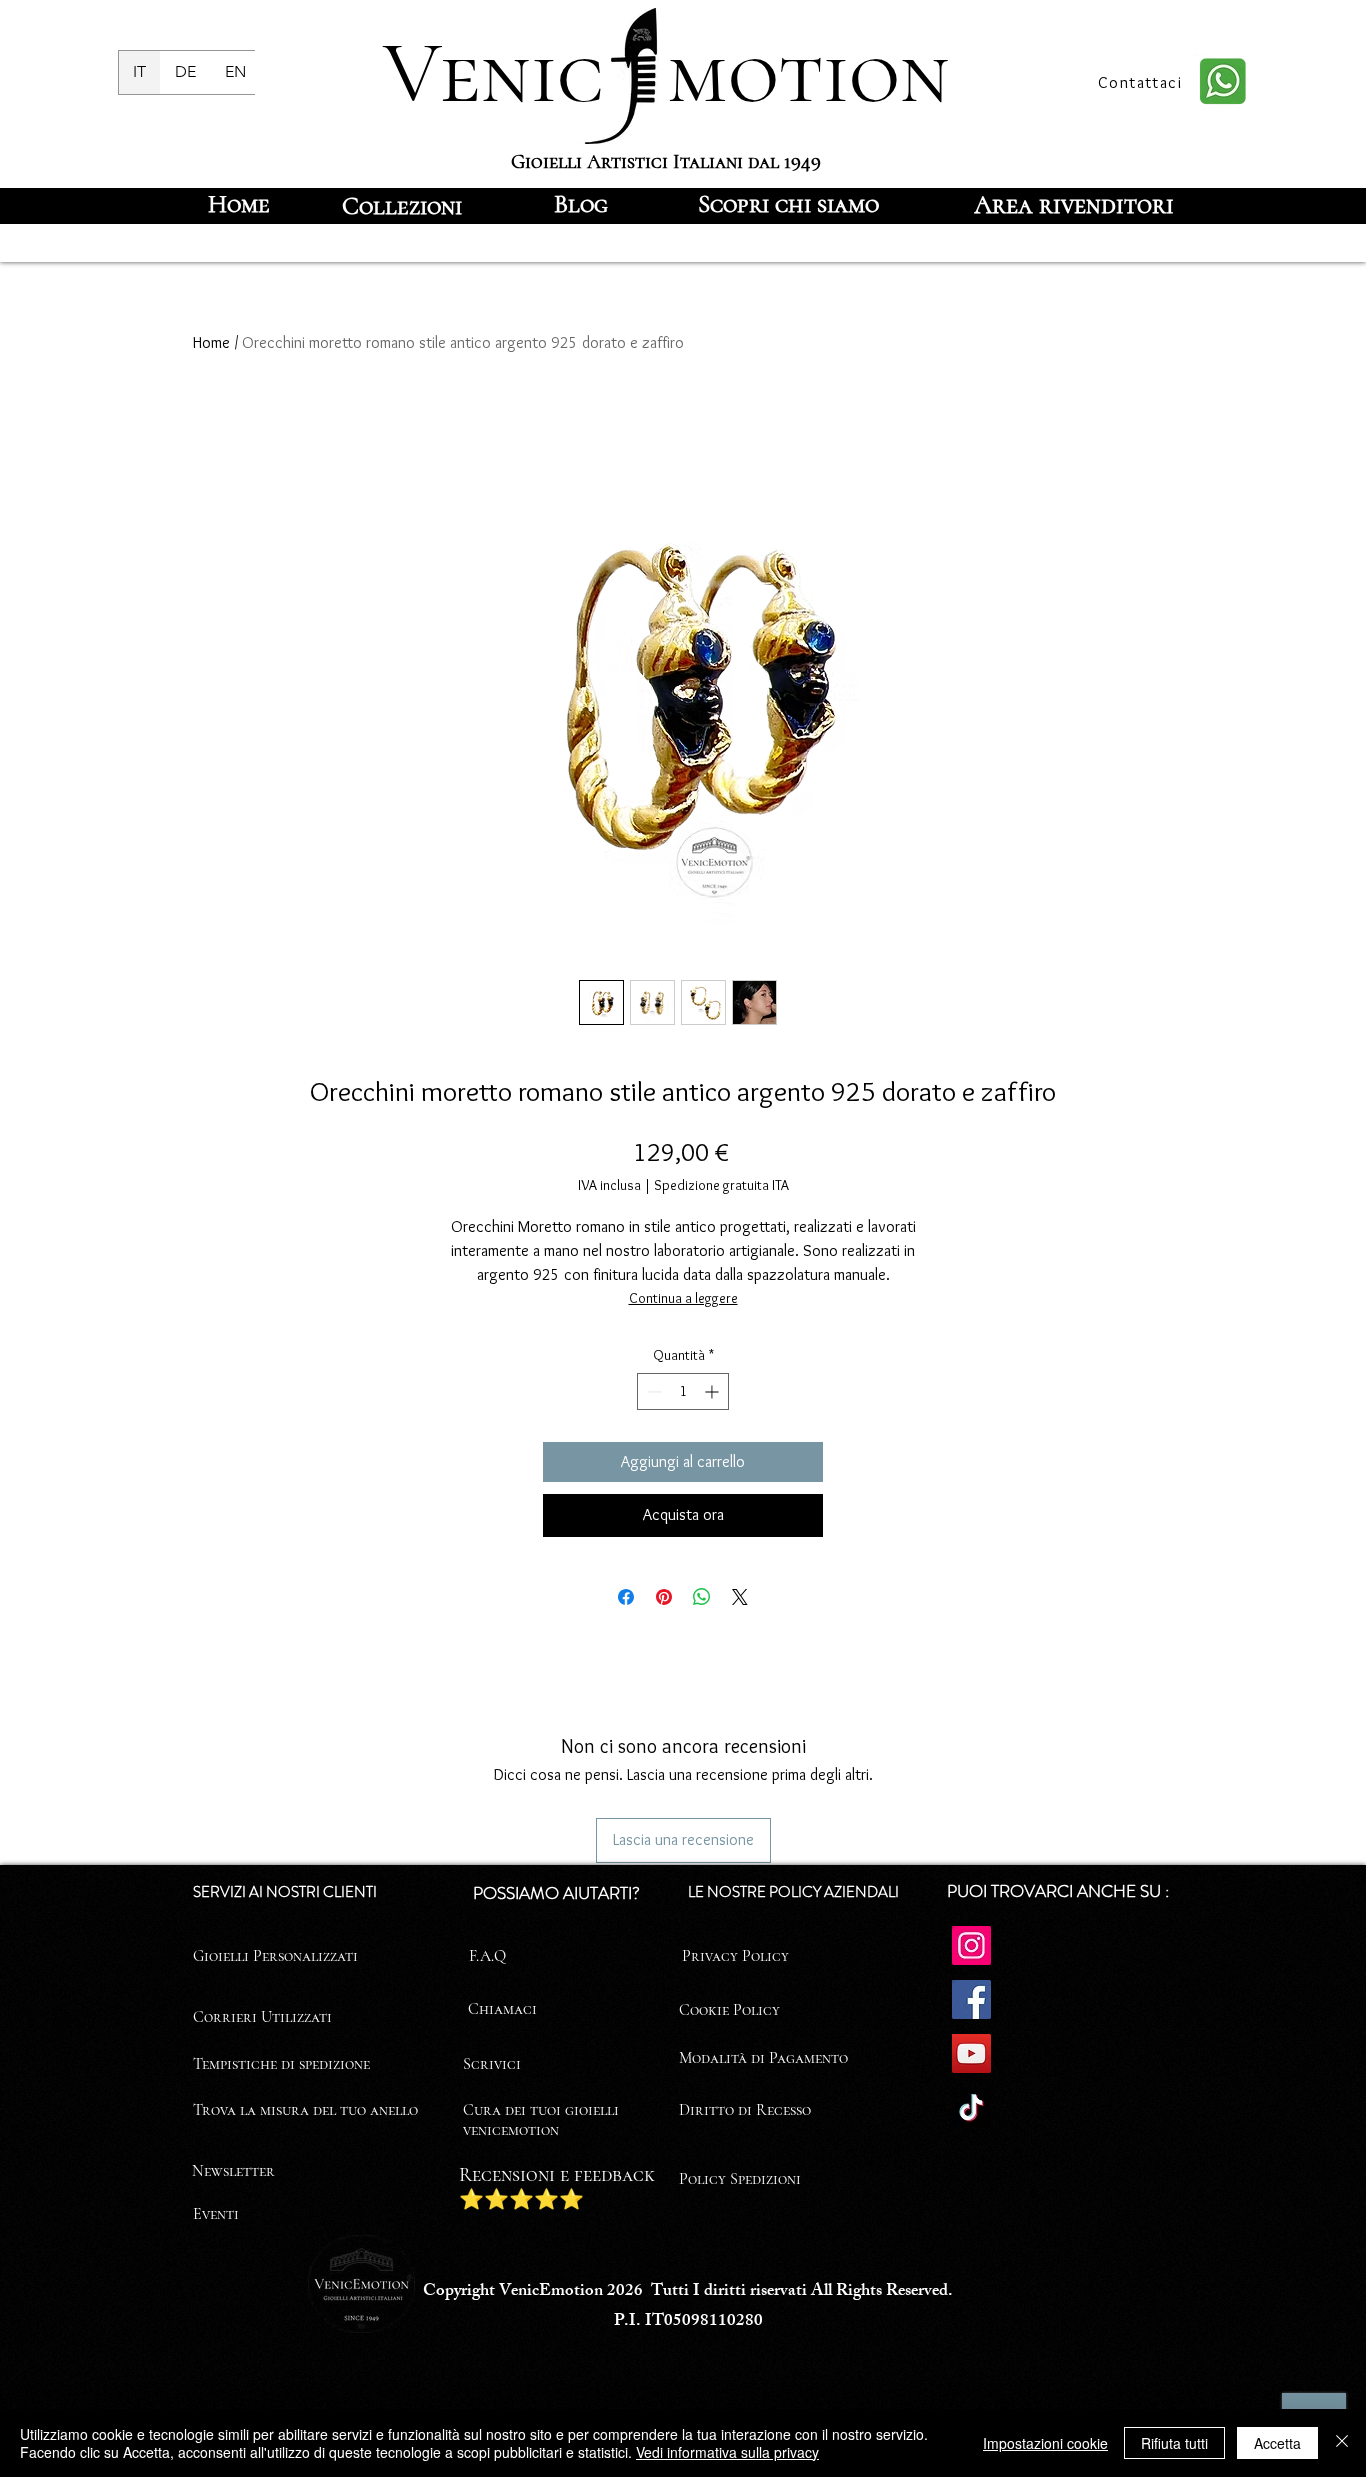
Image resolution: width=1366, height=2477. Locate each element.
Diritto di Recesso (745, 2110)
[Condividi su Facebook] (626, 1597)
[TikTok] (971, 2107)
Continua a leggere (683, 1298)
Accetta (1277, 2443)
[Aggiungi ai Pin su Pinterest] (664, 1597)
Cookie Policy (729, 2010)
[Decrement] (652, 1391)
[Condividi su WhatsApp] (702, 1597)
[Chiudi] (1342, 2443)
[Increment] (713, 1391)
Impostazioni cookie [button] (1045, 2443)
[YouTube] (971, 2053)
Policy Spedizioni (740, 2179)
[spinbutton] (683, 1391)
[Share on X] (740, 1597)
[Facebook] (971, 1999)
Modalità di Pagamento (763, 2058)
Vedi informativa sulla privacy (727, 2452)
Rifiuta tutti (1174, 2443)
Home (211, 342)
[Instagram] (971, 1945)
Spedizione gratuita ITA (721, 1185)
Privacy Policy (735, 1956)
